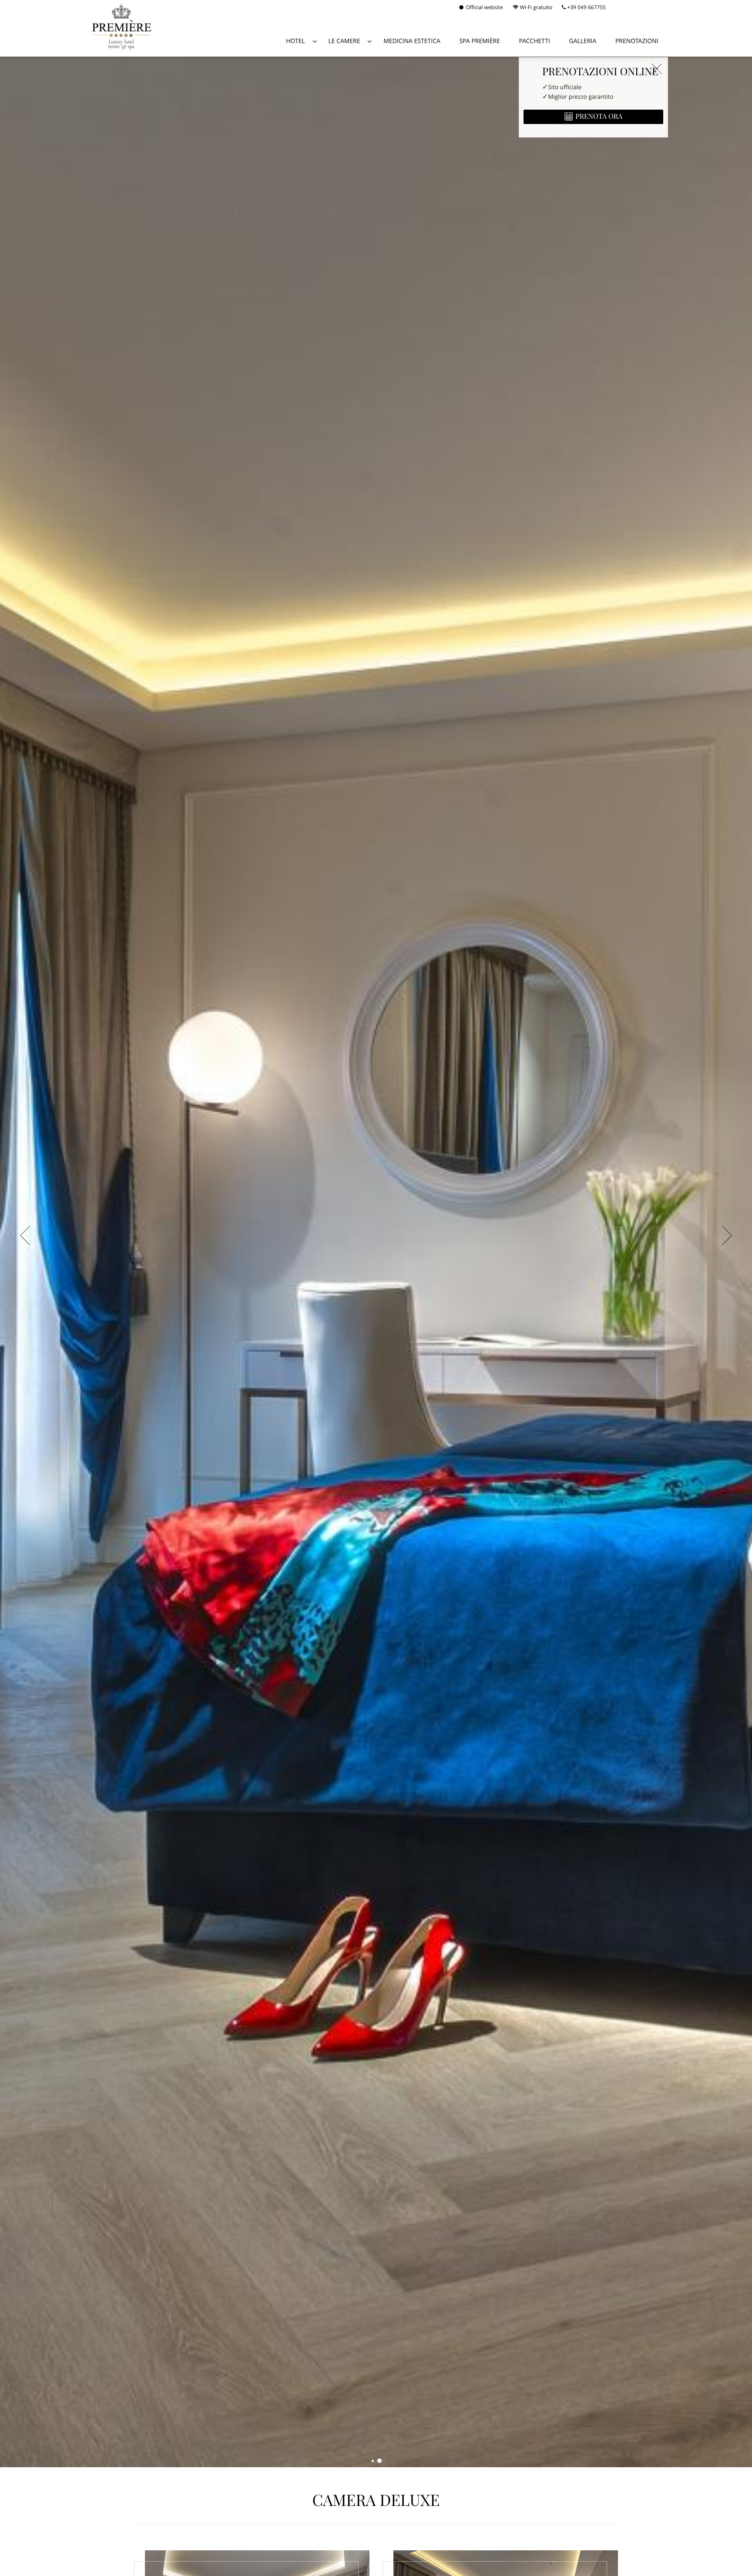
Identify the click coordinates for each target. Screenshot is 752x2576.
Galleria (583, 41)
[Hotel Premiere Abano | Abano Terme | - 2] (379, 2461)
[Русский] (663, 8)
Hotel (295, 41)
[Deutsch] (640, 8)
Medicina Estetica (412, 41)
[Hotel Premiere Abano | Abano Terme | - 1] (373, 2461)
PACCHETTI (535, 41)
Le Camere (344, 41)
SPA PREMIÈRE (480, 41)
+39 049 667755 (586, 7)
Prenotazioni (637, 41)
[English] (629, 8)
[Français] (651, 8)
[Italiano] (618, 8)
